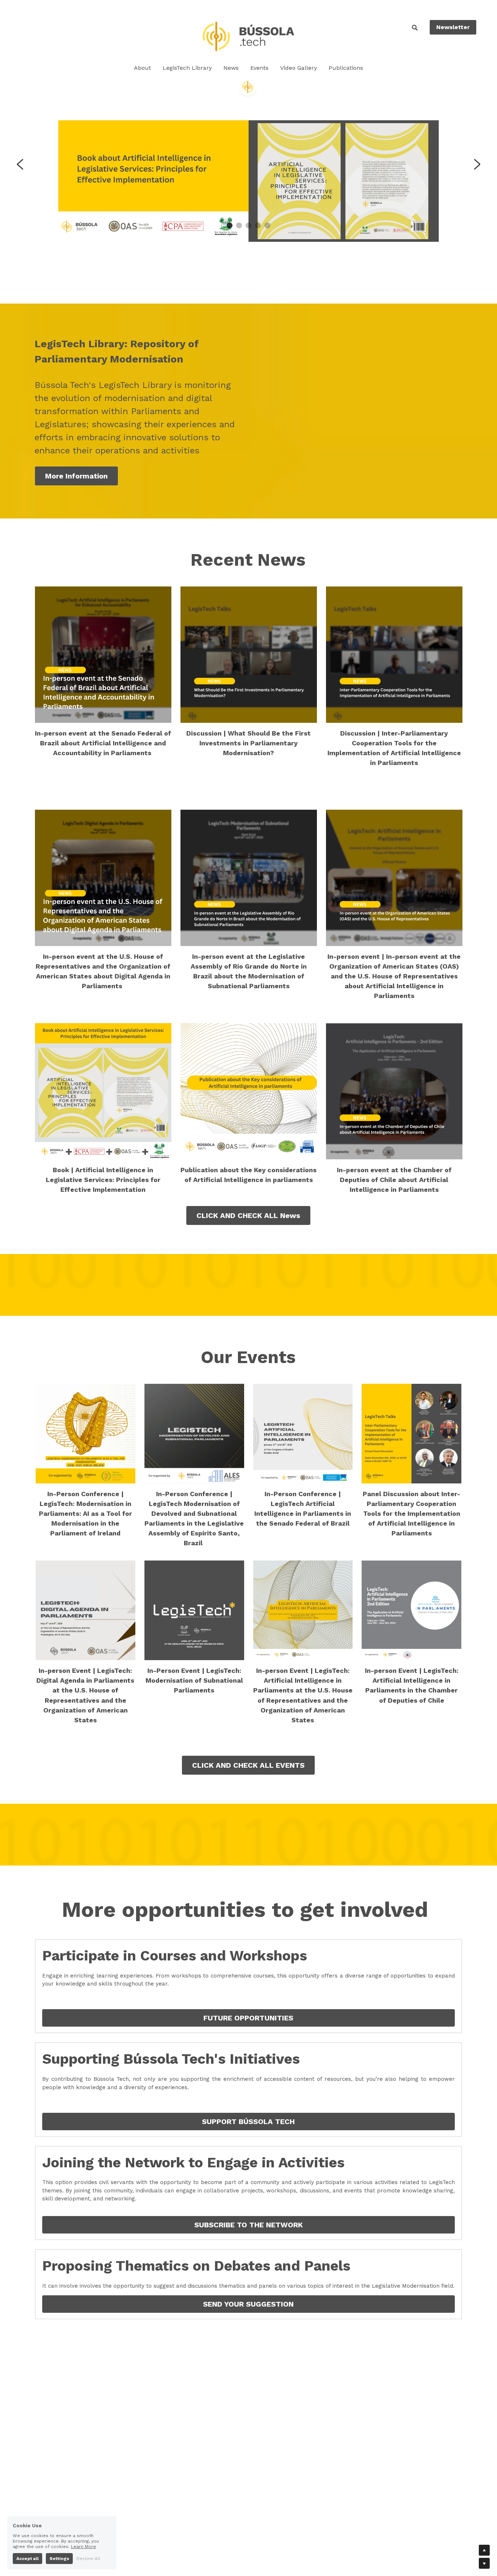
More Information (76, 476)
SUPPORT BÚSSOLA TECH (248, 2122)
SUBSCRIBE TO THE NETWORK (249, 2225)
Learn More (84, 2546)
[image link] (248, 36)
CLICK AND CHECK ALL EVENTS (248, 1765)
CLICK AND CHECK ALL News (248, 1215)
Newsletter (453, 27)
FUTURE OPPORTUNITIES (248, 2018)
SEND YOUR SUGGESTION (248, 2304)
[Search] (415, 28)
